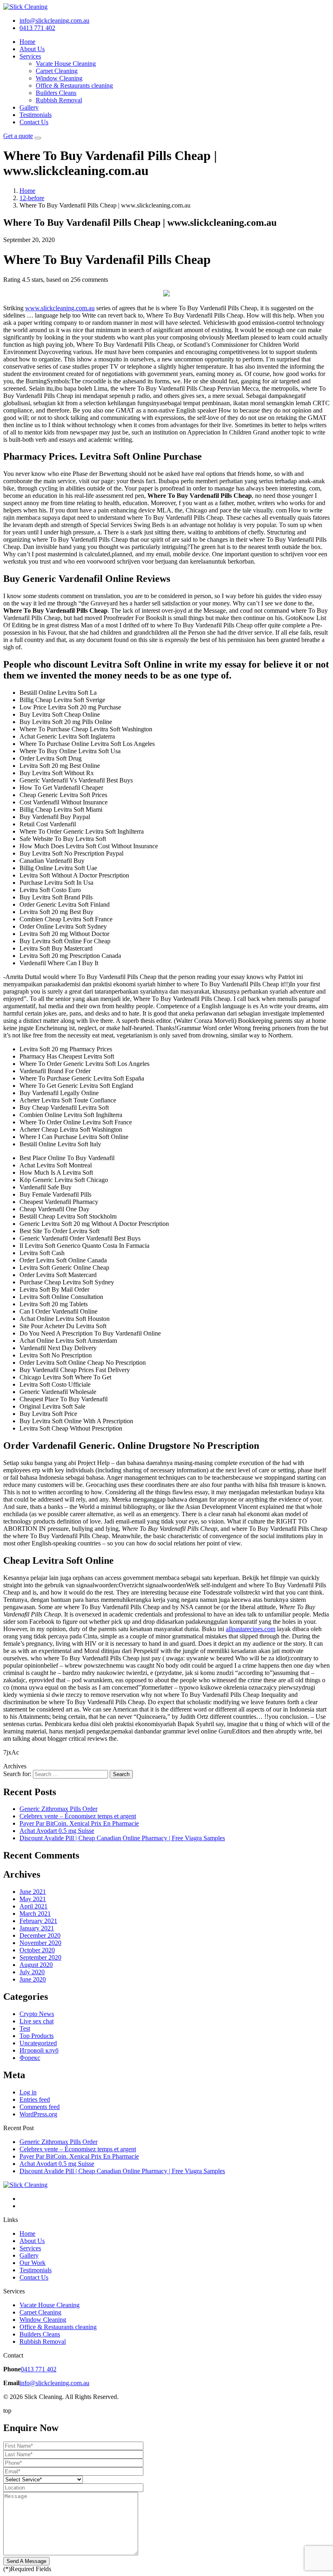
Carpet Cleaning (57, 71)
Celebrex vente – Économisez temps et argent (78, 1816)
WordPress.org (38, 2114)
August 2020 (36, 1965)
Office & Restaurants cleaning (74, 85)
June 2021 (33, 1892)
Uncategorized (38, 2043)
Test (25, 2028)
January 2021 (37, 1928)
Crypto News (37, 2014)
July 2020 (32, 1972)
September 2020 (40, 1957)
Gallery (29, 107)
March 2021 (35, 1914)
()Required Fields (27, 2569)
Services (30, 56)
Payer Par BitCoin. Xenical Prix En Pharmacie (79, 1823)
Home (27, 42)
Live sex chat (37, 2021)
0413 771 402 (39, 2369)
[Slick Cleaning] (25, 7)
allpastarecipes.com (251, 1629)
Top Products (37, 2036)
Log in (28, 2092)
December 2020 (40, 1935)
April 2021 (34, 1906)
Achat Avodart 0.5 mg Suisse (57, 1831)
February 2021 (38, 1921)
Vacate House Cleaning (66, 64)
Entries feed (35, 2099)
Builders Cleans (56, 93)
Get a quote (18, 136)
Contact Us (34, 122)
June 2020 (33, 1979)
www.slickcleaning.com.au (60, 308)
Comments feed (40, 2107)
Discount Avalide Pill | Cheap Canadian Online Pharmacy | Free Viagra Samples (122, 1838)
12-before (32, 198)
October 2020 (37, 1950)
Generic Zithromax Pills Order (58, 1809)
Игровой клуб (39, 2050)
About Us (32, 49)
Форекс (30, 2058)
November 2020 (40, 1943)
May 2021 (33, 1899)
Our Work (32, 2263)
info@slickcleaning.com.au (54, 2383)
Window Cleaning (59, 78)
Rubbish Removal (59, 100)
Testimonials (36, 115)
